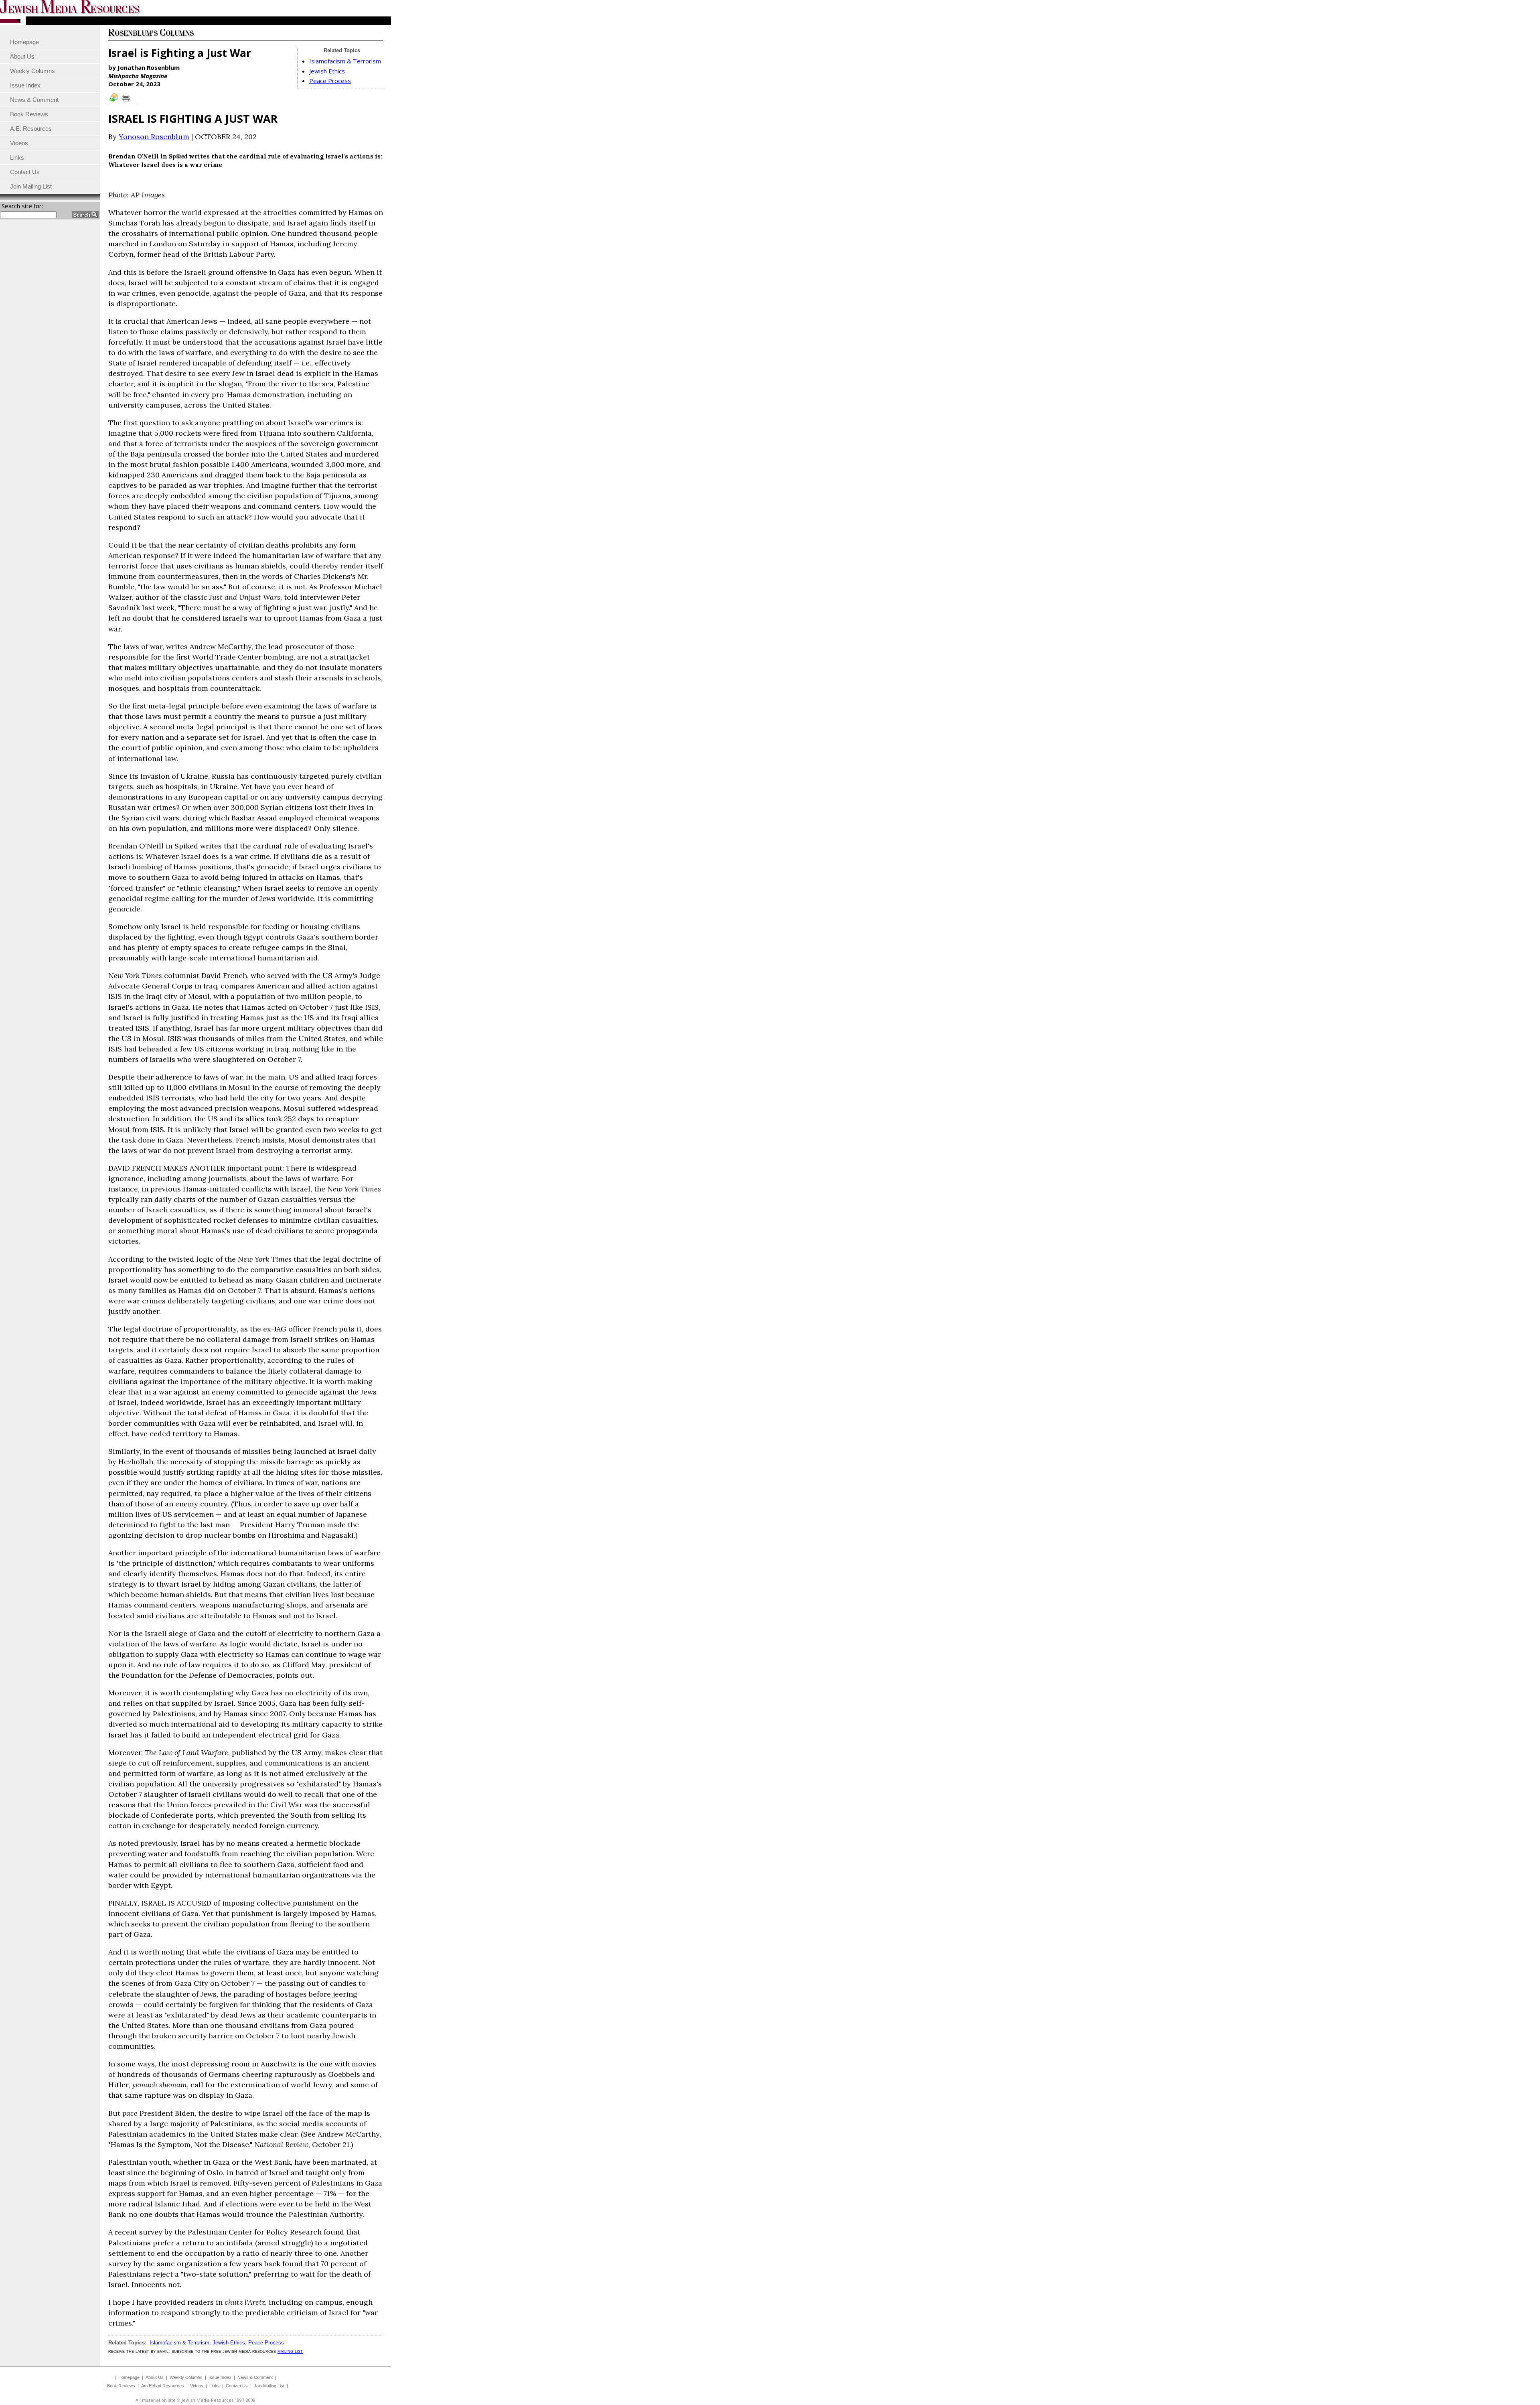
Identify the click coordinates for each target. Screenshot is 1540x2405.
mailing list (290, 2351)
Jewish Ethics (327, 71)
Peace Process (330, 81)
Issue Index (220, 2377)
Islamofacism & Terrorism (345, 61)
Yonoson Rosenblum (154, 137)
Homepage (129, 2377)
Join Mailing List (269, 2386)
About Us (155, 2377)
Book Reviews (121, 2386)
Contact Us (237, 2386)
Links (215, 2386)
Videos (197, 2386)
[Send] (114, 101)
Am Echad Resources (163, 2386)
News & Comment (255, 2377)
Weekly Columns (186, 2377)
